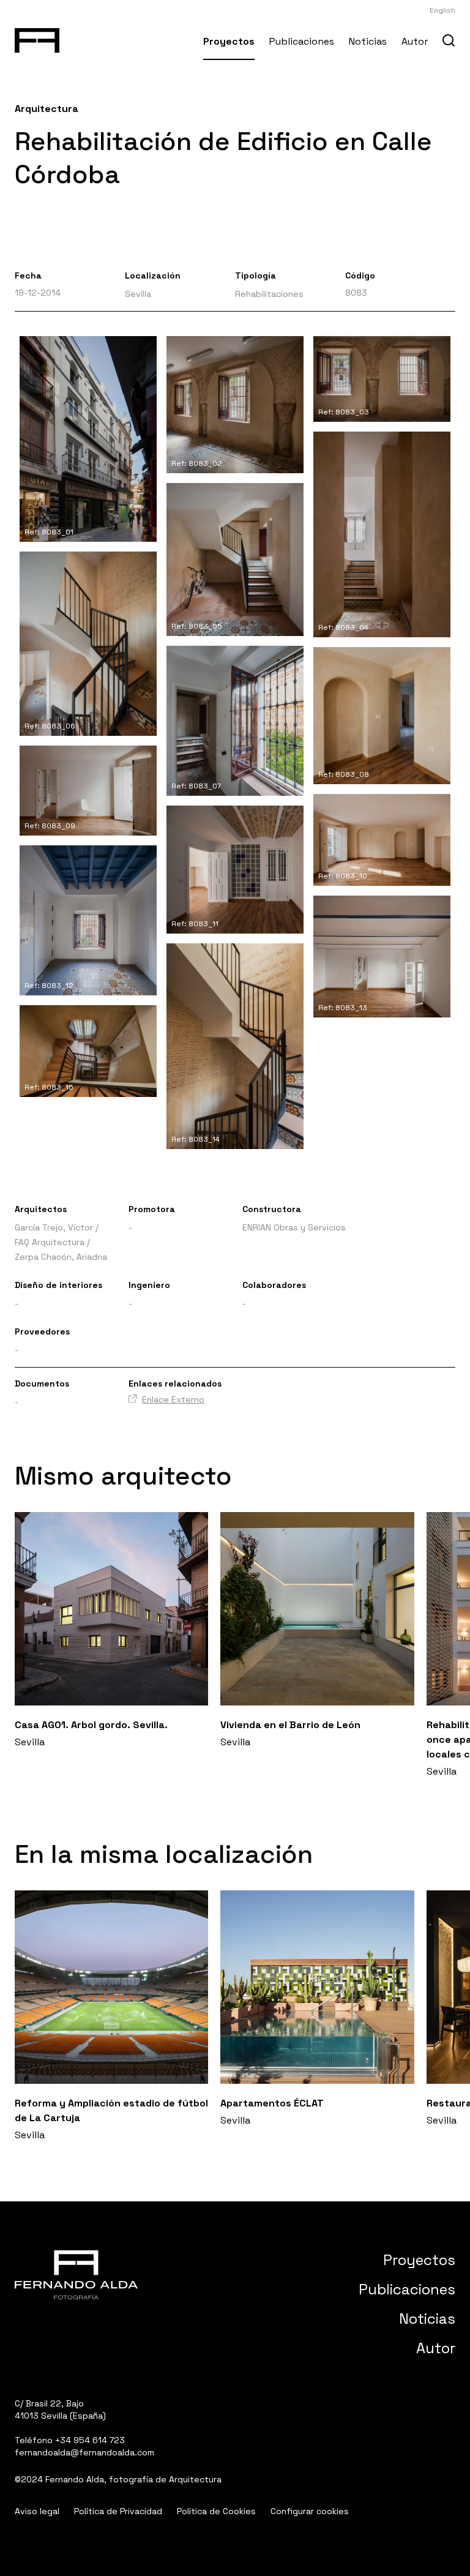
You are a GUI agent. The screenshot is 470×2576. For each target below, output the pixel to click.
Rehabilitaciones (269, 294)
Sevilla (138, 294)
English (442, 10)
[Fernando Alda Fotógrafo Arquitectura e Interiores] (37, 38)
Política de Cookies (216, 2511)
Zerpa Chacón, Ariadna (61, 1257)
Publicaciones (302, 41)
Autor (415, 41)
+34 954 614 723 (90, 2440)
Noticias (368, 41)
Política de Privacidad (118, 2511)
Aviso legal (37, 2511)
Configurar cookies (310, 2511)
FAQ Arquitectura (50, 1242)
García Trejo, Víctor (54, 1227)
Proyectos (229, 41)
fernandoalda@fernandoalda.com (84, 2452)
